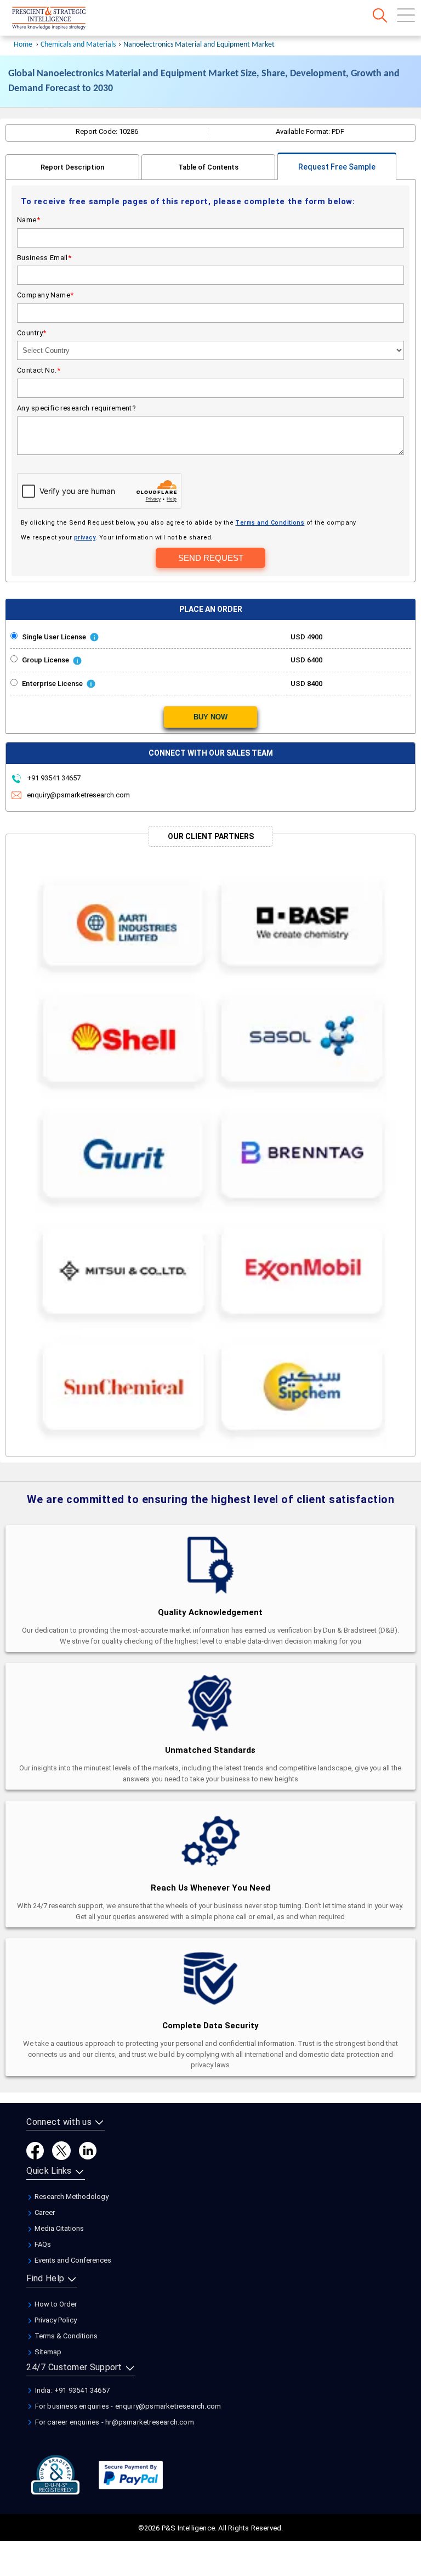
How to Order (55, 2304)
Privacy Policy (55, 2320)
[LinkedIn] (88, 2150)
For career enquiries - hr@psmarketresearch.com (113, 2422)
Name (29, 220)
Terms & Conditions (65, 2336)
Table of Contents (208, 167)
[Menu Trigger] (406, 15)
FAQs (42, 2244)
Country (32, 333)
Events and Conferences (72, 2260)
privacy (85, 538)
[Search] (380, 15)
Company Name (45, 295)
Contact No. (39, 370)
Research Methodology (71, 2197)
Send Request (211, 558)
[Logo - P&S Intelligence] (63, 19)
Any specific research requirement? (76, 408)
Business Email (44, 258)
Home (23, 45)
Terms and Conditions (270, 523)
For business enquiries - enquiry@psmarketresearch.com (127, 2406)
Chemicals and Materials (79, 45)
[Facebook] (35, 2150)
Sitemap (47, 2352)
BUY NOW (210, 717)
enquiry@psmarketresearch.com (78, 795)
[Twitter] (61, 2150)
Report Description (72, 167)
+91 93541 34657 (53, 778)
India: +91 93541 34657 (71, 2390)
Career (44, 2212)
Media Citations (58, 2228)
